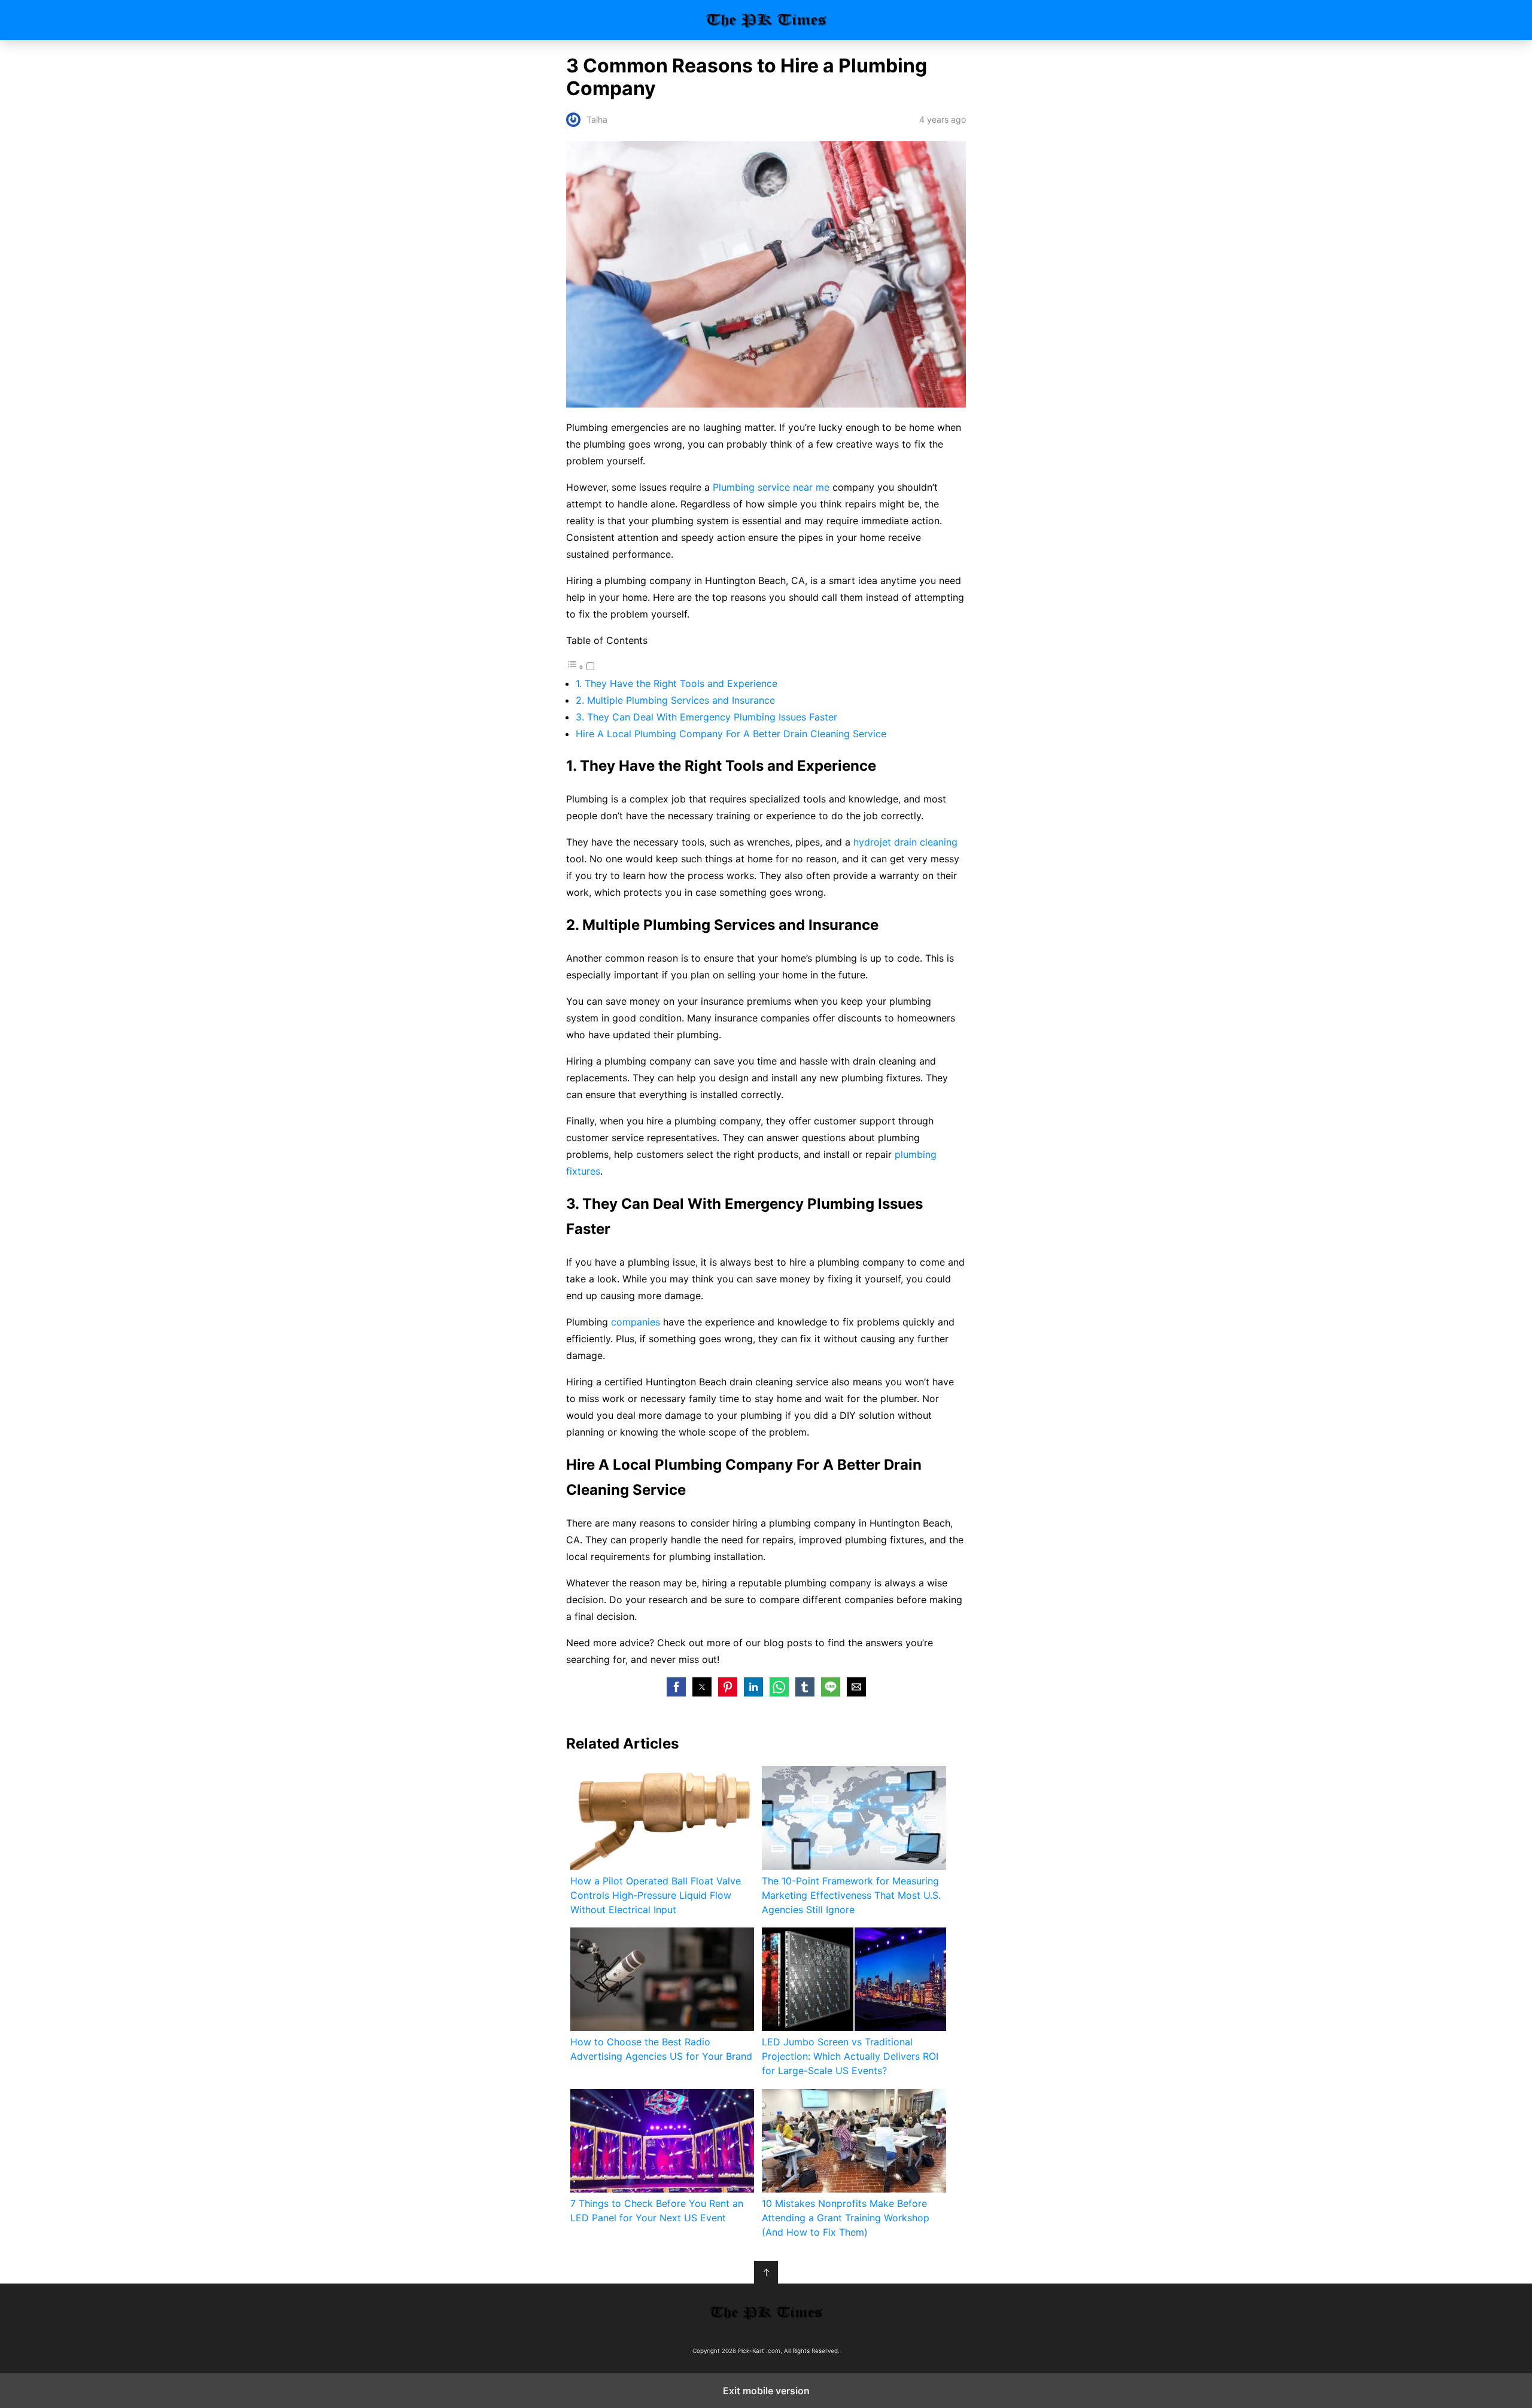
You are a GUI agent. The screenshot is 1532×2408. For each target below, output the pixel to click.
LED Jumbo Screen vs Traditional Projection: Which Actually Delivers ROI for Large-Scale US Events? (850, 2056)
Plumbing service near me (771, 487)
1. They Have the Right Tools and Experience (677, 683)
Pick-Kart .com (766, 20)
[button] (676, 1687)
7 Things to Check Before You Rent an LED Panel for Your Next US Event (657, 2211)
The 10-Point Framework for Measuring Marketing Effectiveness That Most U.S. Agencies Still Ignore (851, 1895)
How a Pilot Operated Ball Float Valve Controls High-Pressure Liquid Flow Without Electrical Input (656, 1895)
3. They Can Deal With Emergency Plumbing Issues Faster (706, 717)
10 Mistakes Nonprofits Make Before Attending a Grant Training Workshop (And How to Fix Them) (846, 2218)
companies (636, 1322)
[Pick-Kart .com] (766, 2313)
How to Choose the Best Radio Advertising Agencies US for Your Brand (661, 2049)
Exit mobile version (766, 2391)
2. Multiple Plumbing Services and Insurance (675, 700)
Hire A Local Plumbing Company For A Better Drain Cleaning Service (731, 734)
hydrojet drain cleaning (905, 842)
